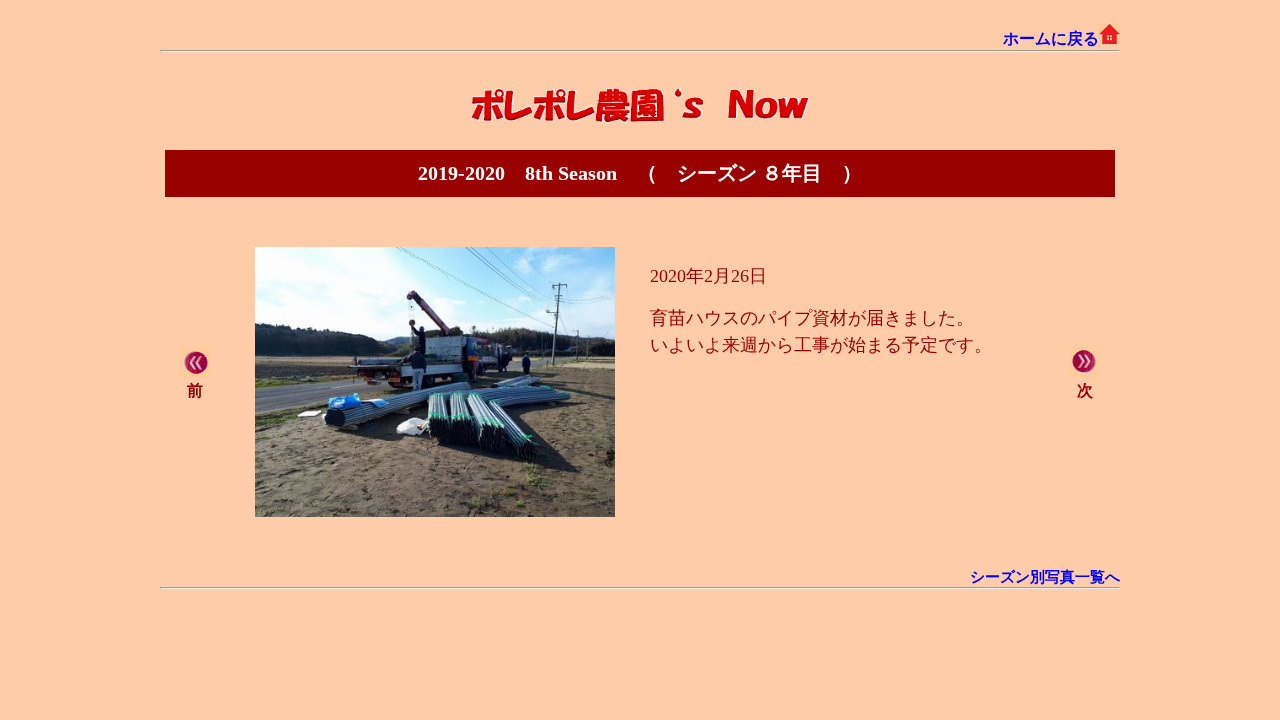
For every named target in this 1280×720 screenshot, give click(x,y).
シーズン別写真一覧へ (1045, 577)
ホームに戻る (1051, 38)
